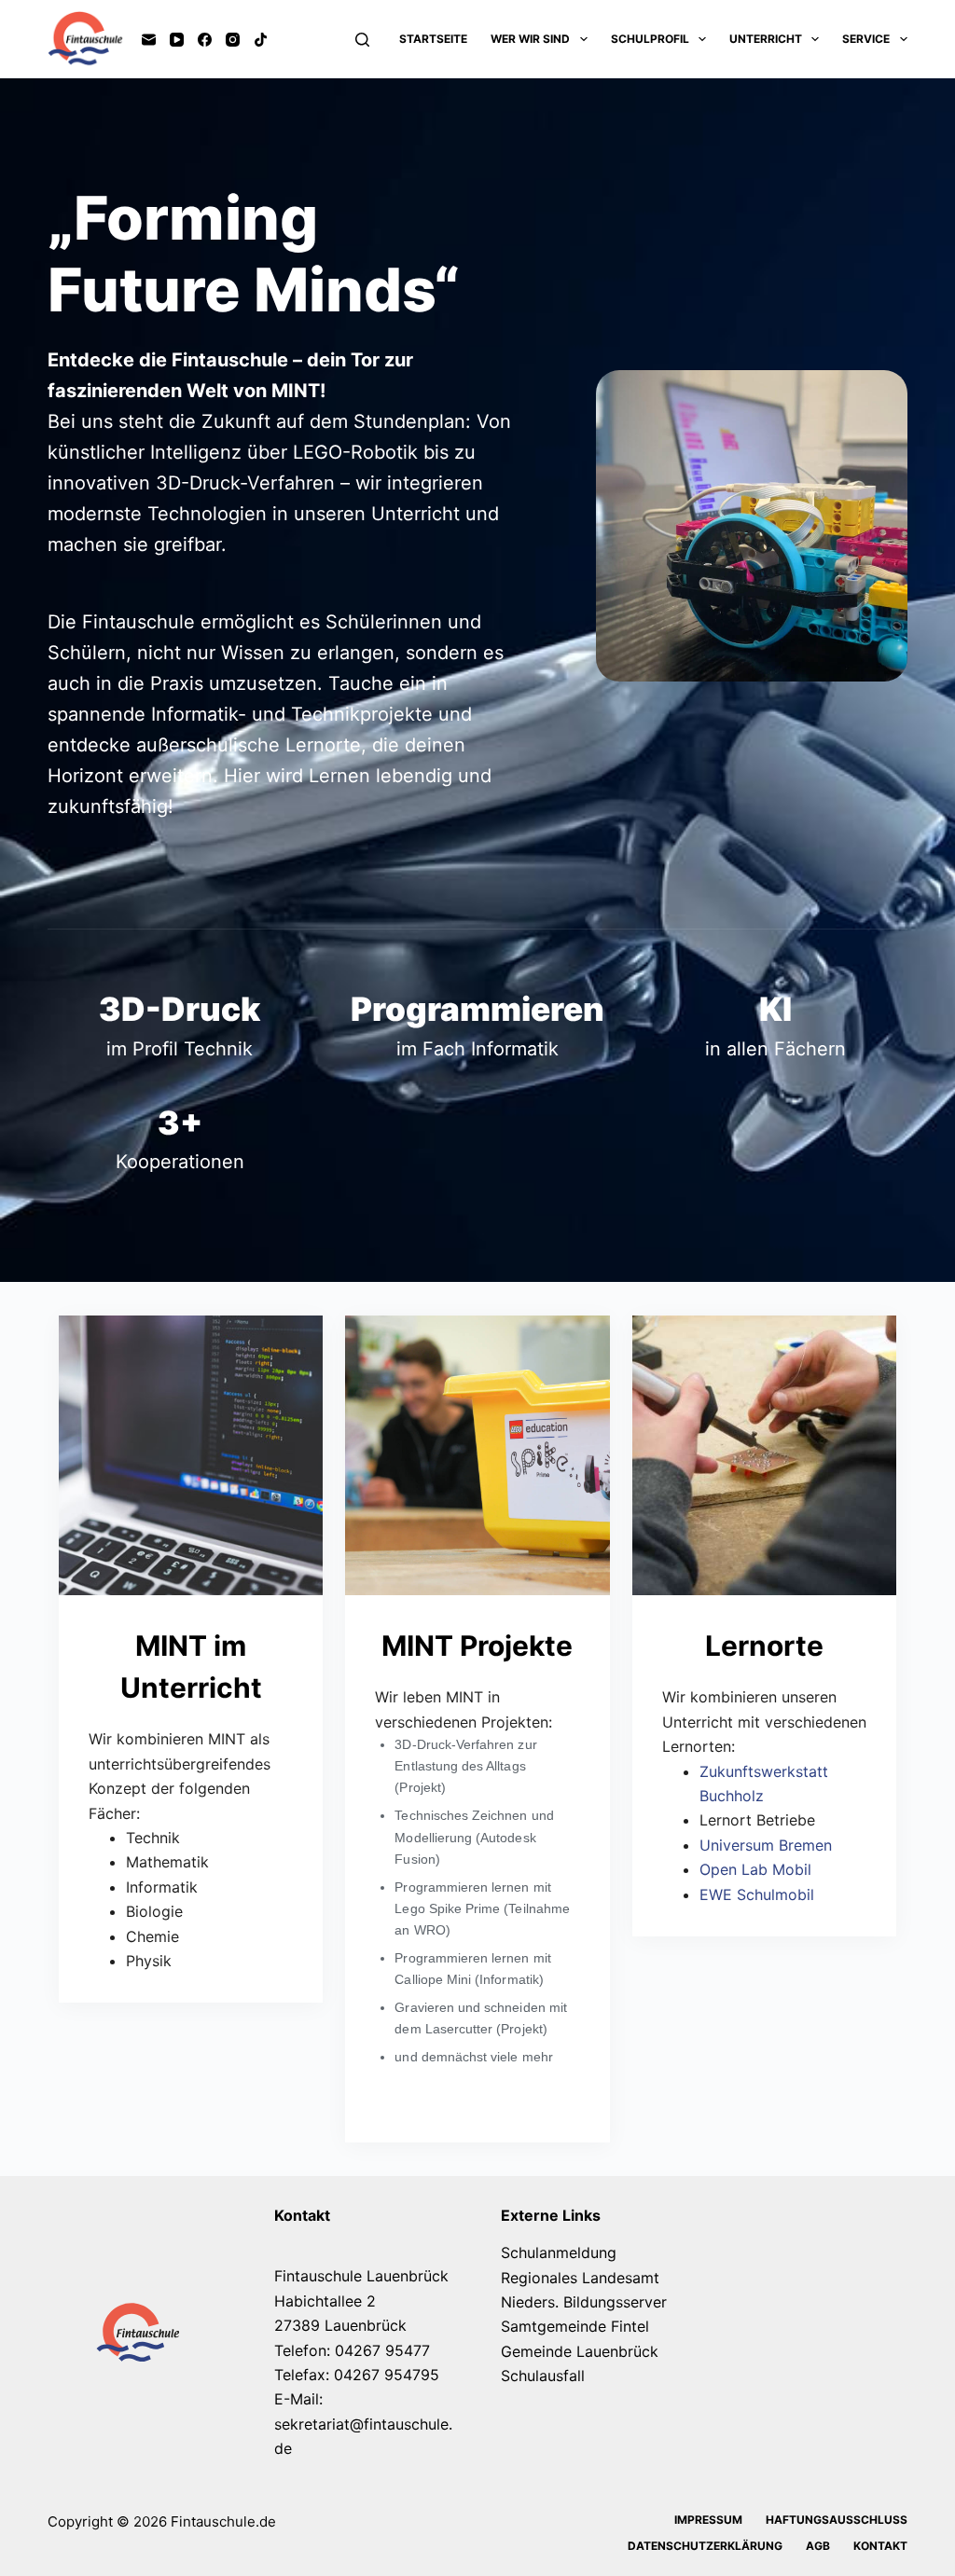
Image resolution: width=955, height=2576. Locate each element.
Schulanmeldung (559, 2252)
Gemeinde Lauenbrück (580, 2351)
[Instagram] (233, 40)
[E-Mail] (149, 40)
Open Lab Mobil (755, 1869)
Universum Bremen (766, 1845)
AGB (818, 2546)
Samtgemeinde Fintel (575, 2326)
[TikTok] (261, 40)
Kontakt (880, 2546)
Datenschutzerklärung (705, 2546)
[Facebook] (205, 40)
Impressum (708, 2520)
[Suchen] (362, 40)
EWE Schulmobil (757, 1894)
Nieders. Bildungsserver (584, 2302)
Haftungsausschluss (837, 2520)
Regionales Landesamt (580, 2278)
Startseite (433, 39)
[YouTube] (177, 40)
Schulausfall (543, 2376)
